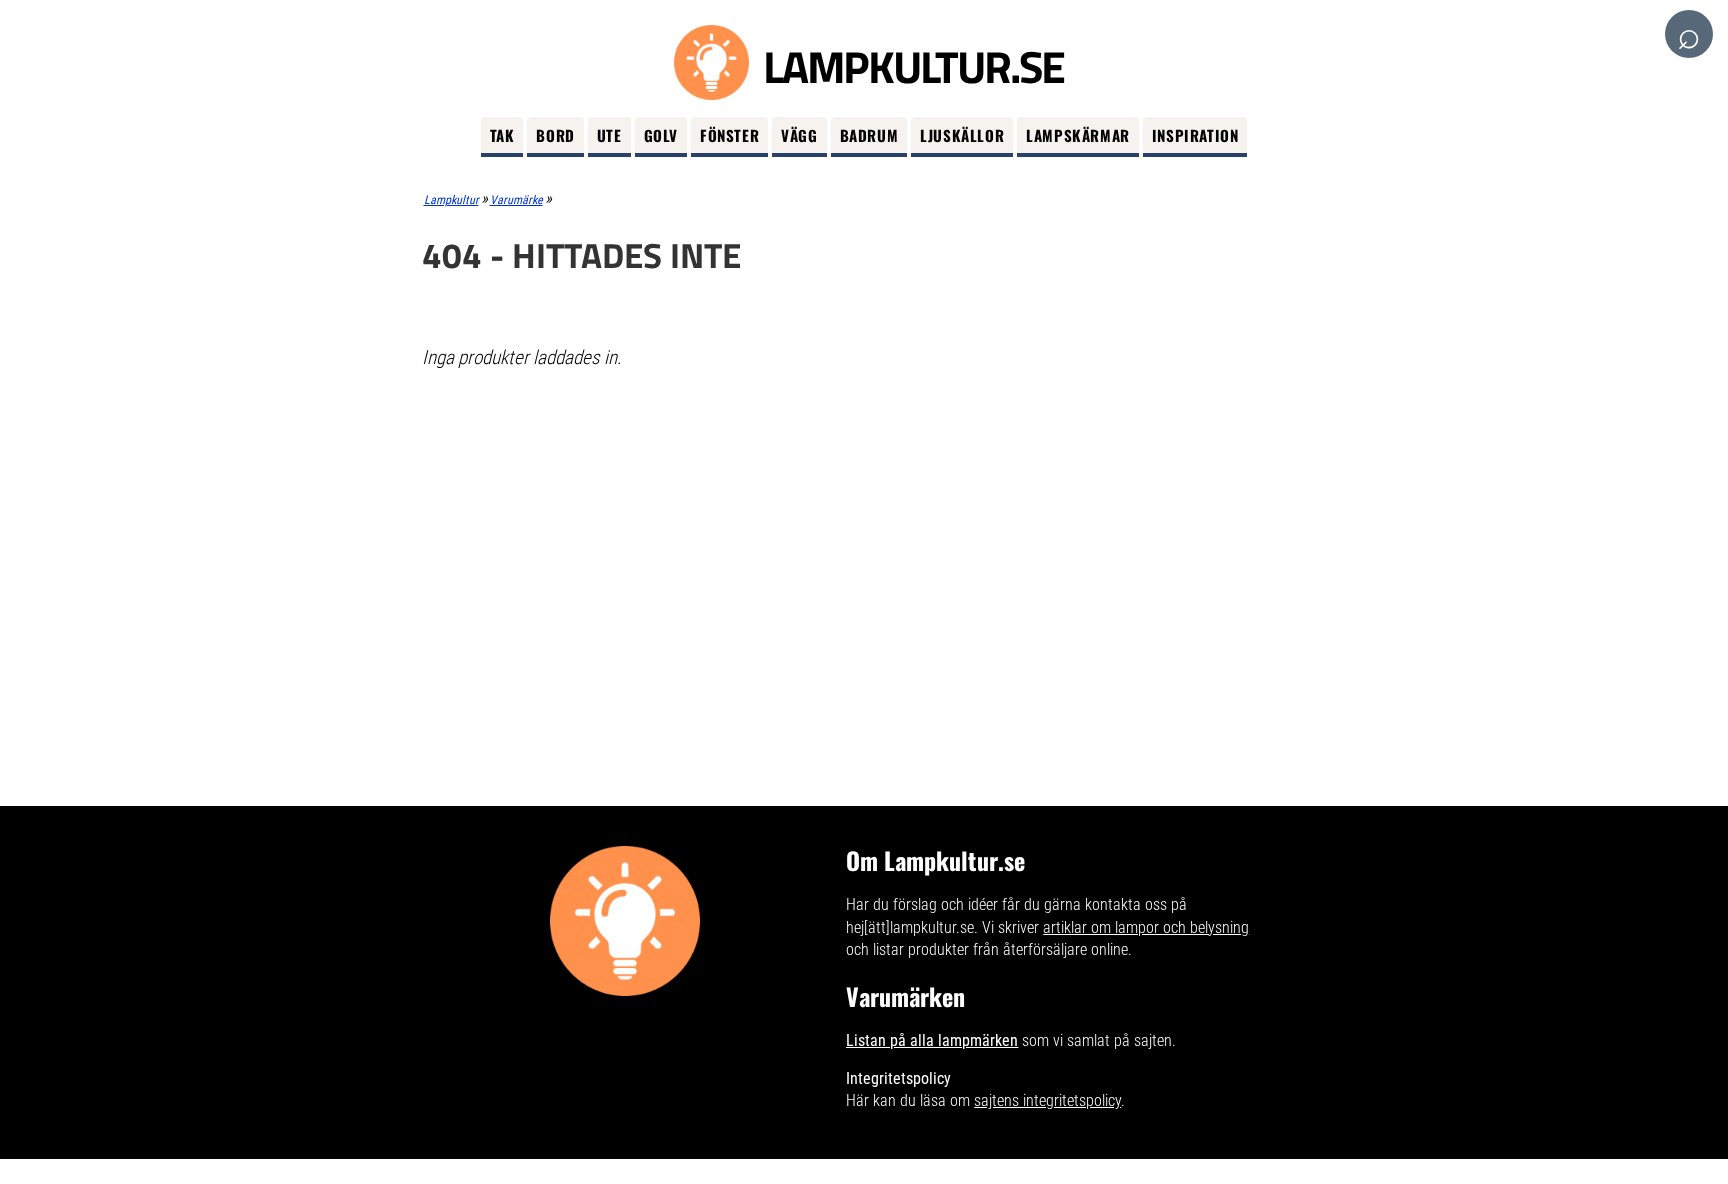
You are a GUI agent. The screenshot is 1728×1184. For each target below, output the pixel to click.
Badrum (869, 135)
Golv (661, 135)
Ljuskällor (962, 135)
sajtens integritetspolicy (1047, 1100)
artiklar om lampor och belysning (1146, 927)
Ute (609, 135)
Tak (502, 135)
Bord (555, 135)
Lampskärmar (1078, 135)
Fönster (729, 135)
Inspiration (1195, 135)
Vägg (799, 135)
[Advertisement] (864, 531)
